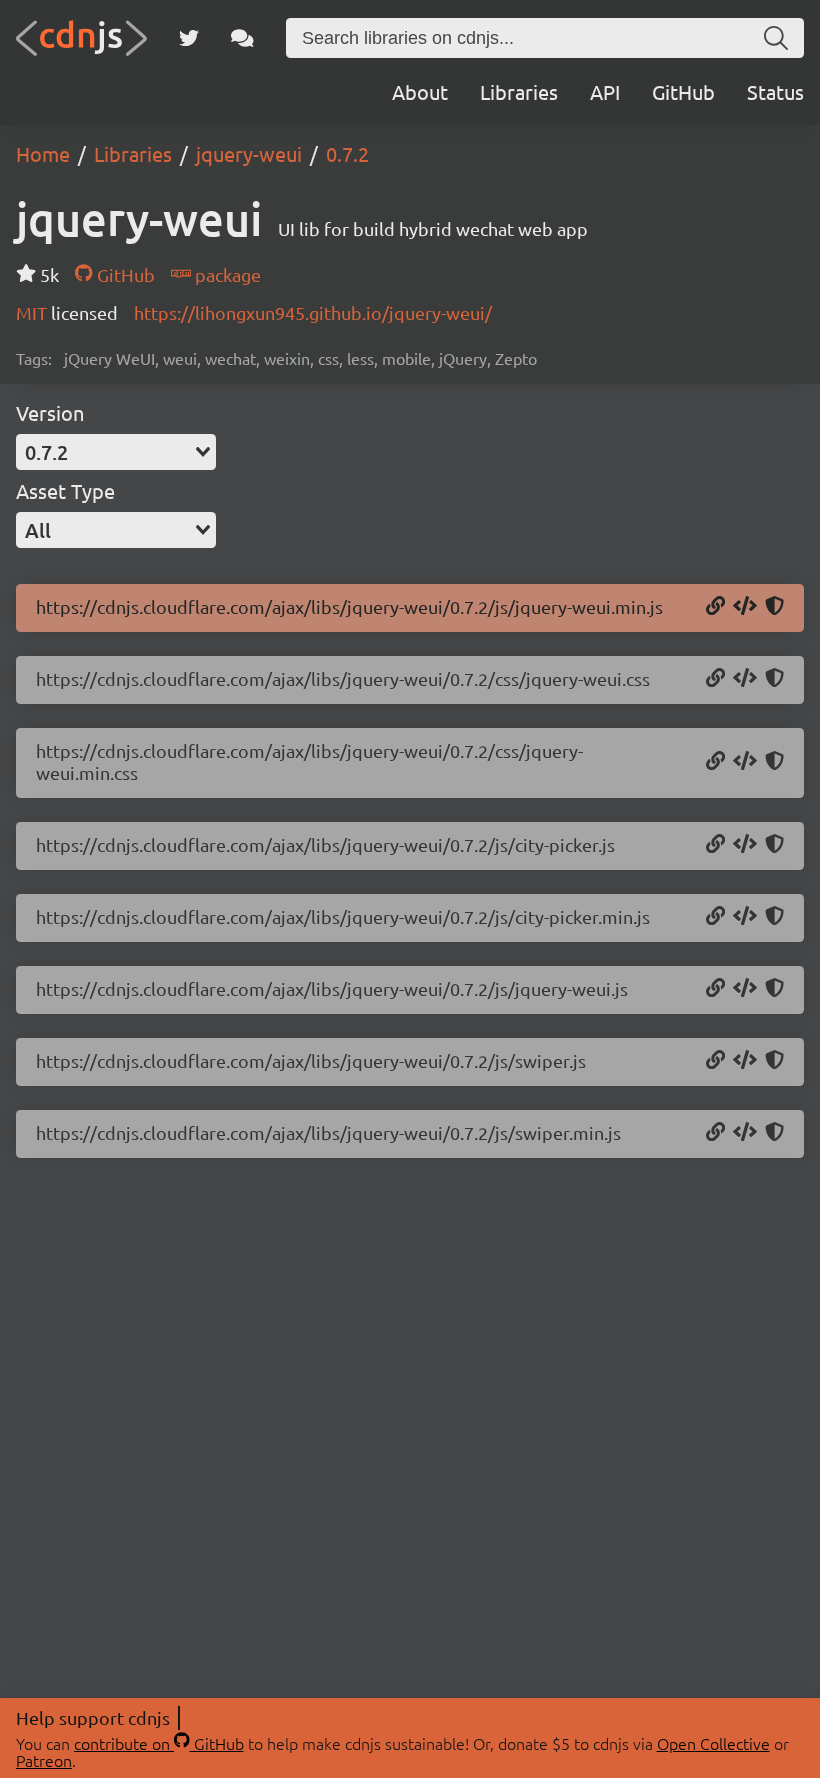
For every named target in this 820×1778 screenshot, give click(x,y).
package (226, 274)
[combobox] (116, 452)
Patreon (44, 1760)
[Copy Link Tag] (745, 679)
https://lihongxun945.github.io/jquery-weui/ (313, 312)
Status (775, 91)
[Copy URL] (715, 607)
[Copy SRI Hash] (774, 607)
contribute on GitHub (159, 1743)
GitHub (683, 91)
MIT (33, 312)
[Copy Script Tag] (745, 607)
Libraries (519, 91)
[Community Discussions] (242, 38)
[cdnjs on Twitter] (189, 38)
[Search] (776, 38)
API (605, 91)
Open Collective (713, 1743)
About (420, 91)
